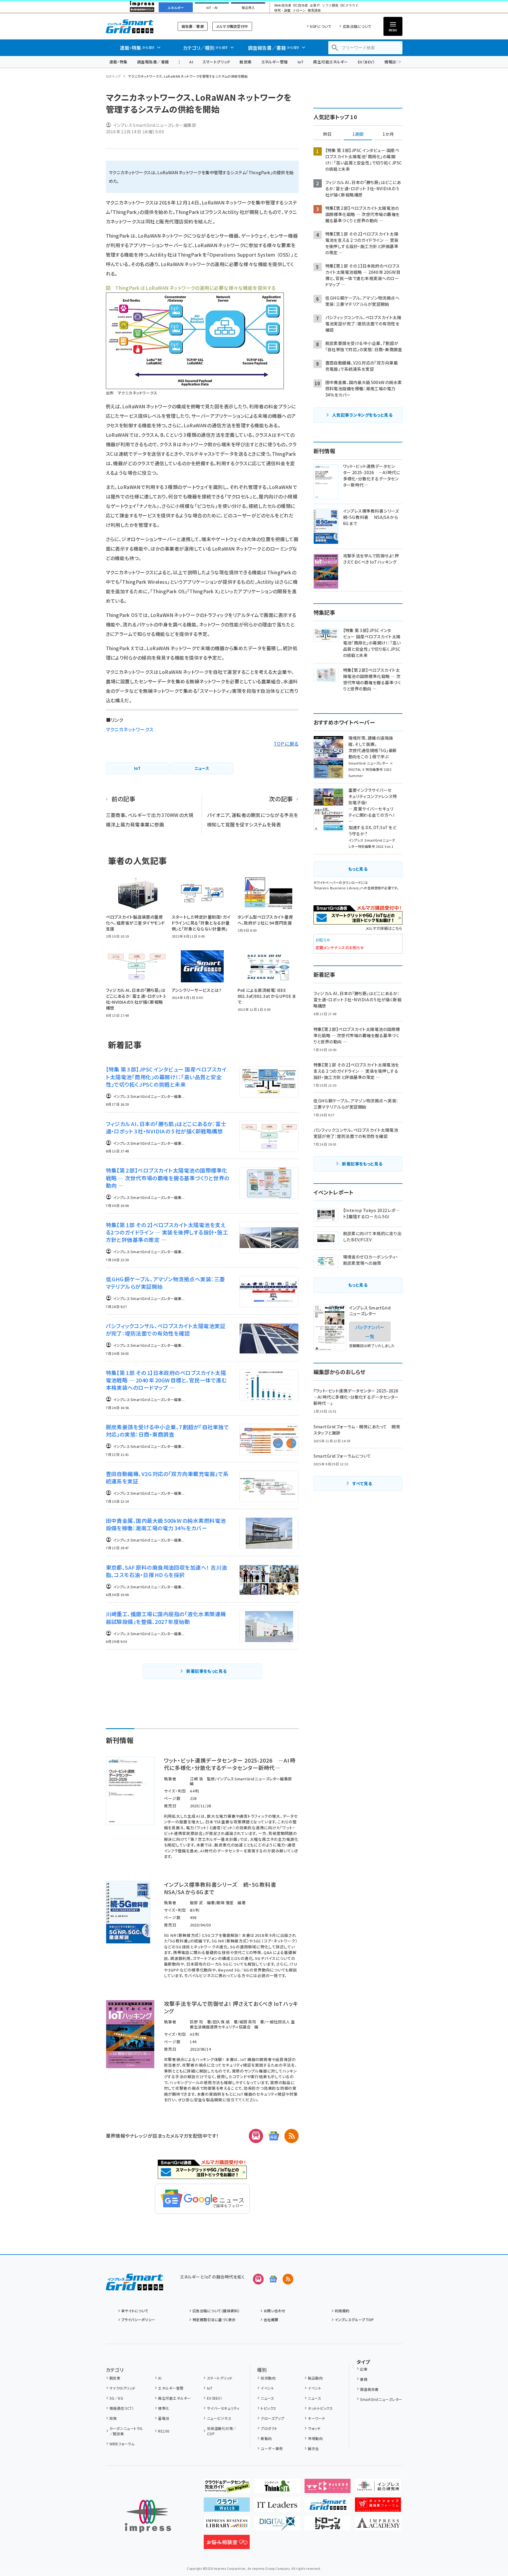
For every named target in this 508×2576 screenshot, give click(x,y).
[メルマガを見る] (258, 2279)
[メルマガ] (256, 2136)
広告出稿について (357, 26)
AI (191, 62)
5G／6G (116, 2398)
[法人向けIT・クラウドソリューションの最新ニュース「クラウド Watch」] (227, 2507)
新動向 (266, 2438)
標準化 (164, 2408)
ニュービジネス (219, 2418)
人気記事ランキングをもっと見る (362, 415)
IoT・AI (212, 8)
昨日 (327, 134)
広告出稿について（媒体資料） (216, 2311)
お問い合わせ (275, 2311)
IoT (301, 62)
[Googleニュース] (274, 2136)
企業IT (315, 5)
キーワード (316, 2418)
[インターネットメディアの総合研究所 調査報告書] (378, 2488)
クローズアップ (272, 2418)
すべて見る (362, 1483)
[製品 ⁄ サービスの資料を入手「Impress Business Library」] (227, 2526)
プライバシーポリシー (138, 2320)
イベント (267, 2388)
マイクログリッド (122, 2388)
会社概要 (271, 2320)
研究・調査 (282, 11)
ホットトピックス (320, 2408)
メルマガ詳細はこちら (384, 928)
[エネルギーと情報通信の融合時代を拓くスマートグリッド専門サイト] (328, 2507)
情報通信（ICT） (122, 2408)
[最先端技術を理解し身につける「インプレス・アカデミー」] (378, 2526)
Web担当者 (283, 5)
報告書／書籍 (193, 26)
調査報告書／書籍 (153, 62)
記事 (364, 2369)
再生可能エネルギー (331, 62)
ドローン (299, 11)
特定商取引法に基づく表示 (214, 2320)
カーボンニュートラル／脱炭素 (126, 2431)
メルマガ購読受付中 (232, 26)
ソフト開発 (330, 5)
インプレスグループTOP (354, 2320)
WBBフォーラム (122, 2444)
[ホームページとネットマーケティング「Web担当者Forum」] (328, 2488)
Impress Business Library (337, 888)
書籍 (364, 2379)
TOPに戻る (286, 743)
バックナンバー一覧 (370, 1331)
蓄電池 (164, 2418)
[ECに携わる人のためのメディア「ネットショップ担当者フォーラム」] (378, 2507)
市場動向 (315, 2438)
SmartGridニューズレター (381, 2399)
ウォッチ (314, 2428)
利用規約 (342, 2311)
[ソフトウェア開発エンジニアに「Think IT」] (277, 2488)
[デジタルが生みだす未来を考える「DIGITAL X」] (277, 2526)
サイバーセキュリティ (223, 2408)
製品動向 (315, 2378)
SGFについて (321, 26)
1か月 (388, 134)
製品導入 (248, 8)
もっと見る (358, 869)
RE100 (164, 2431)
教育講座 (314, 11)
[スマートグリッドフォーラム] (134, 2286)
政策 (113, 2418)
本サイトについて (135, 2311)
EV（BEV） (366, 62)
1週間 (358, 134)
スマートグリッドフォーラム (134, 26)
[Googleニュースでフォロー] (273, 2279)
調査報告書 (369, 2389)
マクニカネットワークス (130, 729)
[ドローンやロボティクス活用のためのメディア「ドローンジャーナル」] (328, 2526)
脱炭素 (246, 62)
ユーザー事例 (272, 2448)
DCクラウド (349, 5)
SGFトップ (113, 76)
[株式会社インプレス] (148, 2516)
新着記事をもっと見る (207, 1671)
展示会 (313, 2448)
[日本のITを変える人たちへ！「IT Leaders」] (277, 2507)
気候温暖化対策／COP (222, 2431)
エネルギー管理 (275, 62)
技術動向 (268, 2378)
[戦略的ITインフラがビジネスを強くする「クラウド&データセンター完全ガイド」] (227, 2488)
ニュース (267, 2398)
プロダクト (269, 2428)
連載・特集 (118, 62)
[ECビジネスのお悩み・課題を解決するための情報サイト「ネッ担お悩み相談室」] (227, 2544)
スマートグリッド (216, 62)
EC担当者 (301, 5)
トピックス (268, 2408)
